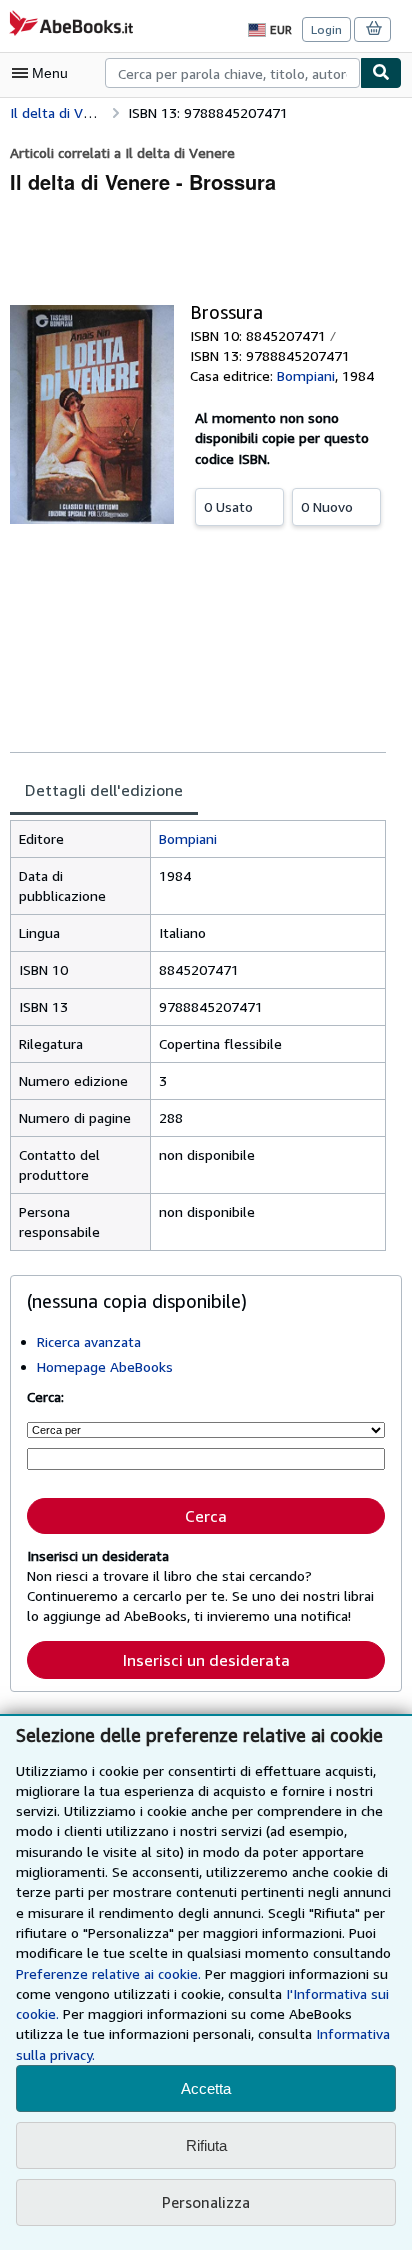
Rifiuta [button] (206, 2145)
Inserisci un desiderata (206, 1660)
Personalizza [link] (206, 2202)
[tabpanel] (198, 1035)
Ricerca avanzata (89, 1341)
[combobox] (232, 73)
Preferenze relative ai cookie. (108, 1973)
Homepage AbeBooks (105, 1366)
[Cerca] (381, 73)
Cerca (206, 1516)
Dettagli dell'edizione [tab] (104, 790)
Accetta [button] (206, 2088)
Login (326, 29)
